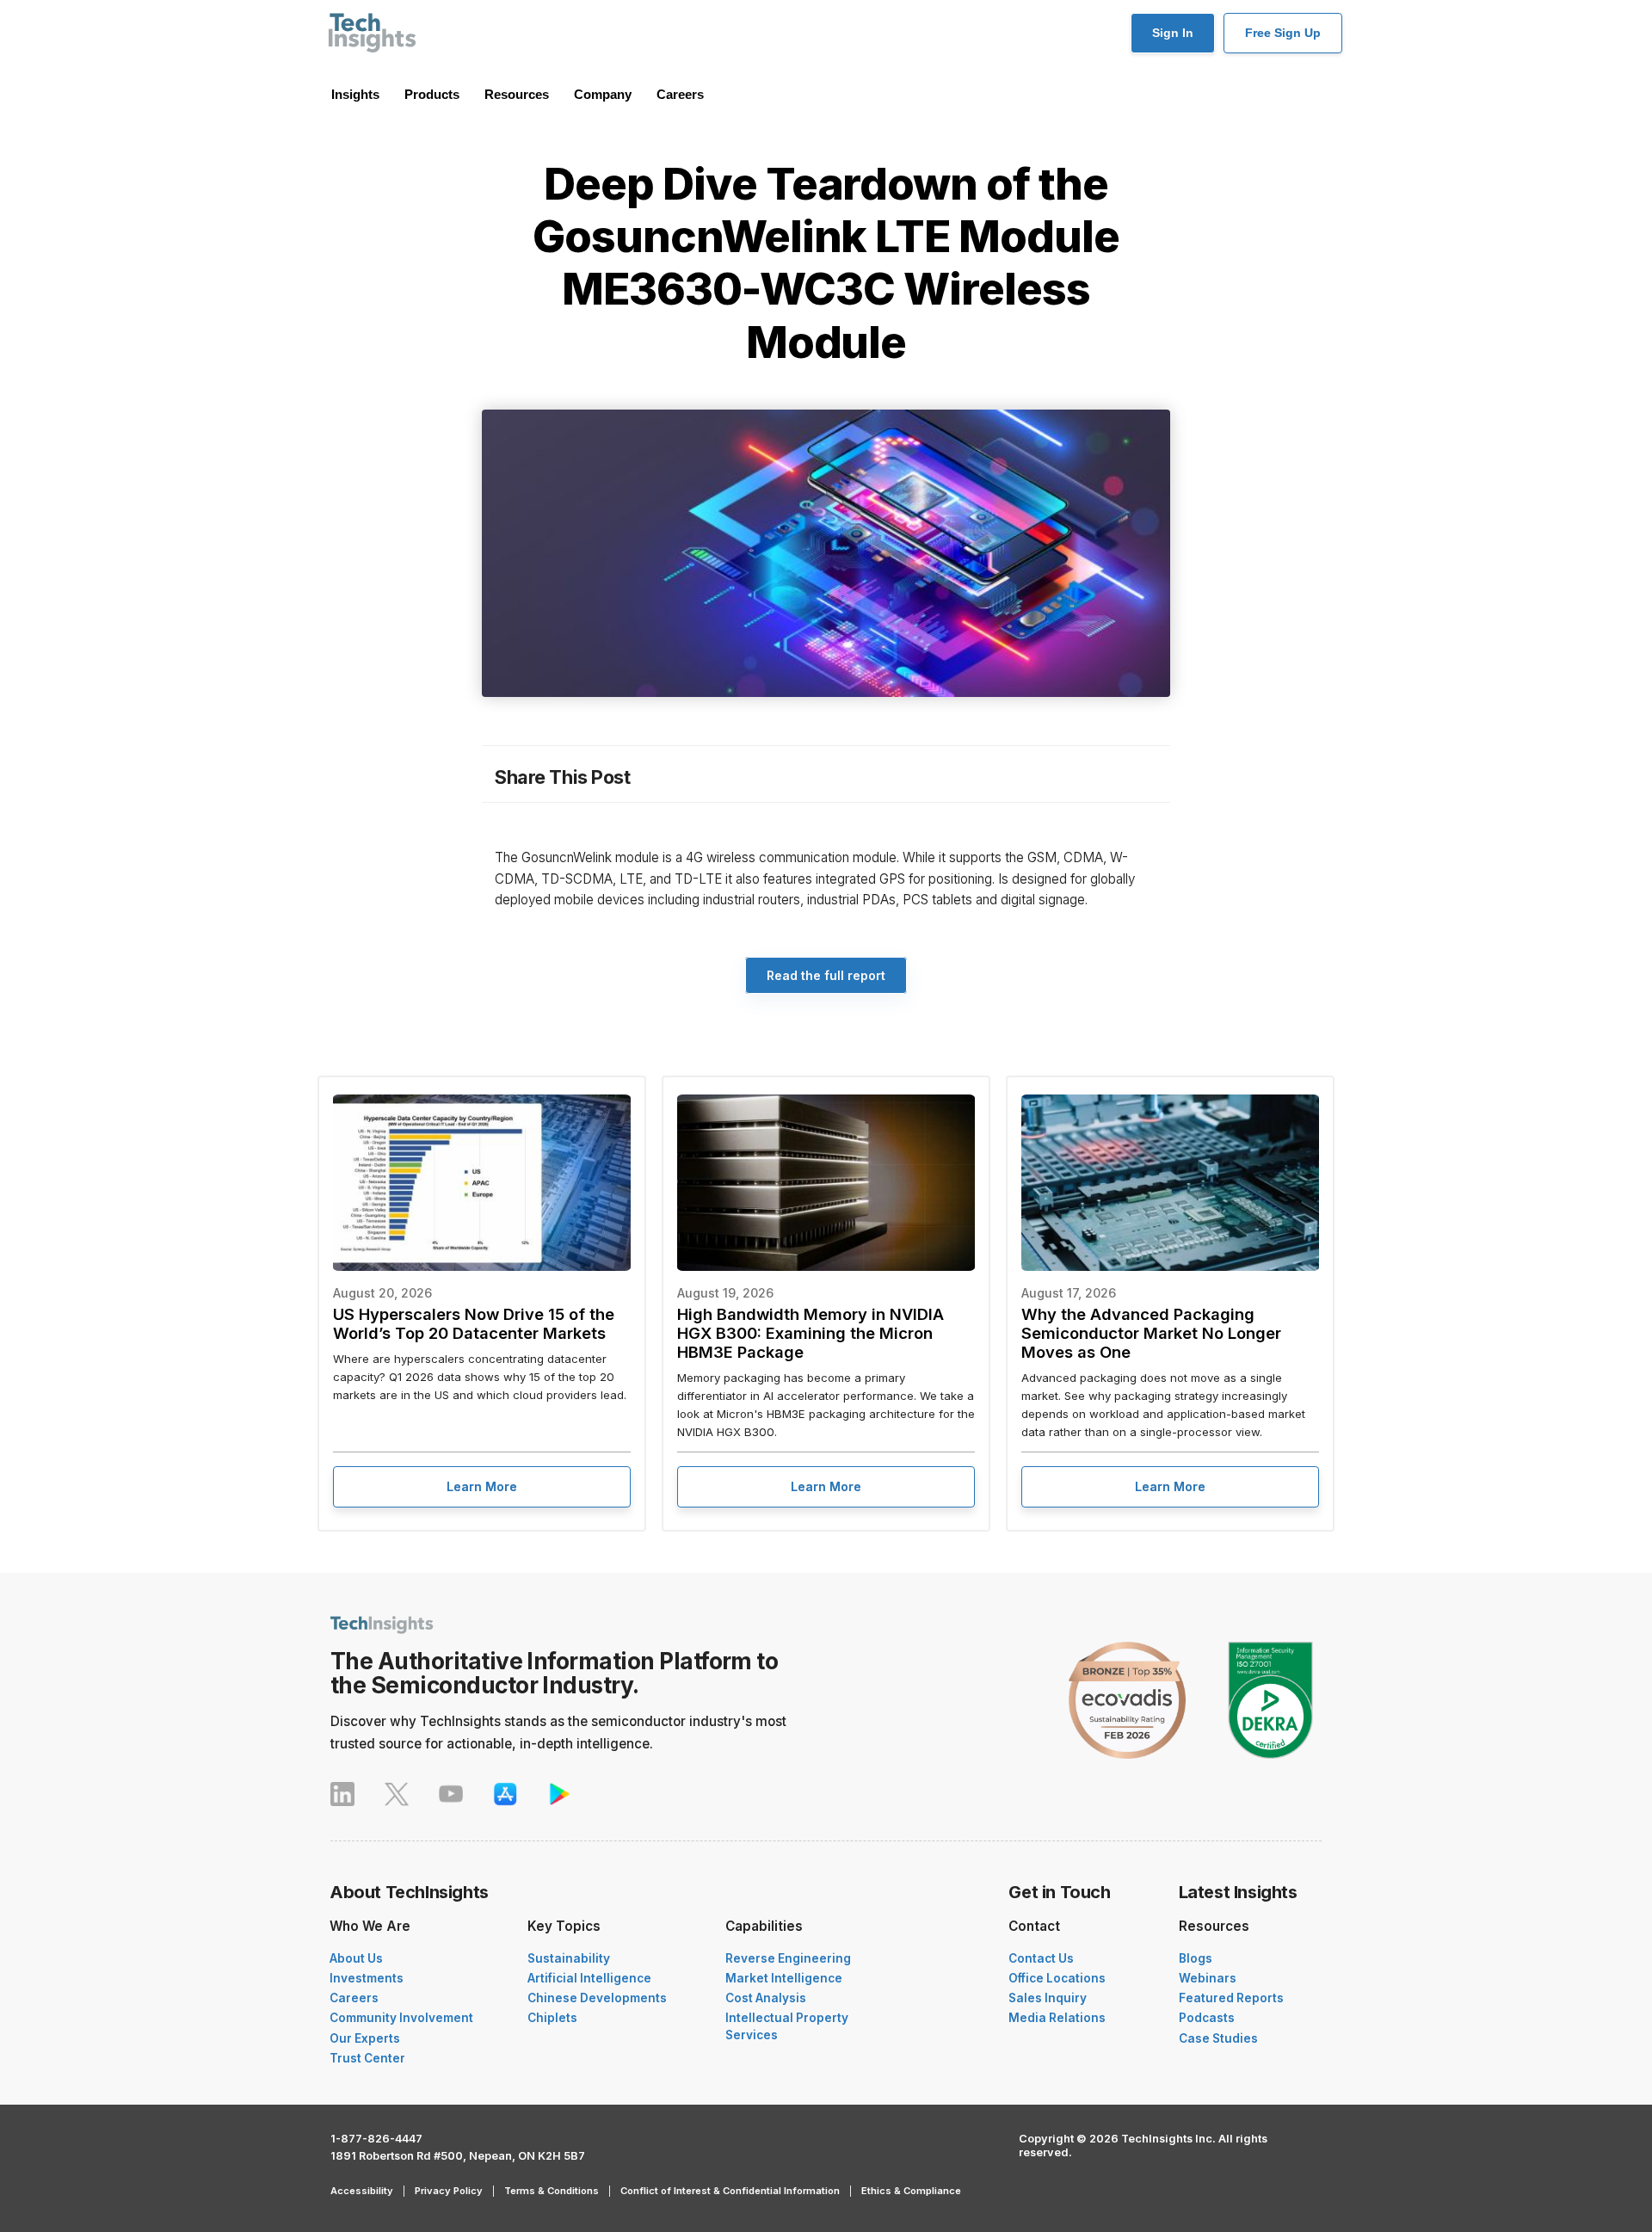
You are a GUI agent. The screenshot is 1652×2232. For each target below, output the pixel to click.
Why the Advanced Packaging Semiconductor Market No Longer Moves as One (1151, 1333)
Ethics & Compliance (911, 2191)
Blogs (1196, 1958)
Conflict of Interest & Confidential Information (730, 2191)
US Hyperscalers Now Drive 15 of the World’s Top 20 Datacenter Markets (474, 1323)
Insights (355, 94)
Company (603, 94)
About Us (356, 1958)
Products (432, 94)
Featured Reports (1231, 1998)
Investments (367, 1978)
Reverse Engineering (788, 1958)
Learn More (482, 1486)
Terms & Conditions (552, 2191)
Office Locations (1057, 1978)
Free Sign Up (1283, 33)
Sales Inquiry (1048, 1998)
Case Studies (1218, 2038)
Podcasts (1207, 2018)
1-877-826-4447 (376, 2139)
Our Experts (365, 2038)
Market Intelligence (784, 1978)
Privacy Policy (449, 2191)
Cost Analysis (766, 1998)
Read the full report (826, 975)
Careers (680, 94)
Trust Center (367, 2058)
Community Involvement (401, 2018)
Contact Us (1041, 1958)
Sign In (1173, 33)
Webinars (1208, 1978)
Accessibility (362, 2191)
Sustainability (569, 1958)
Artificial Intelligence (589, 1978)
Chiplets (552, 2018)
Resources (517, 94)
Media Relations (1057, 2018)
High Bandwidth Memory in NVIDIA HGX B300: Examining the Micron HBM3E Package (811, 1333)
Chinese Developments (597, 1998)
